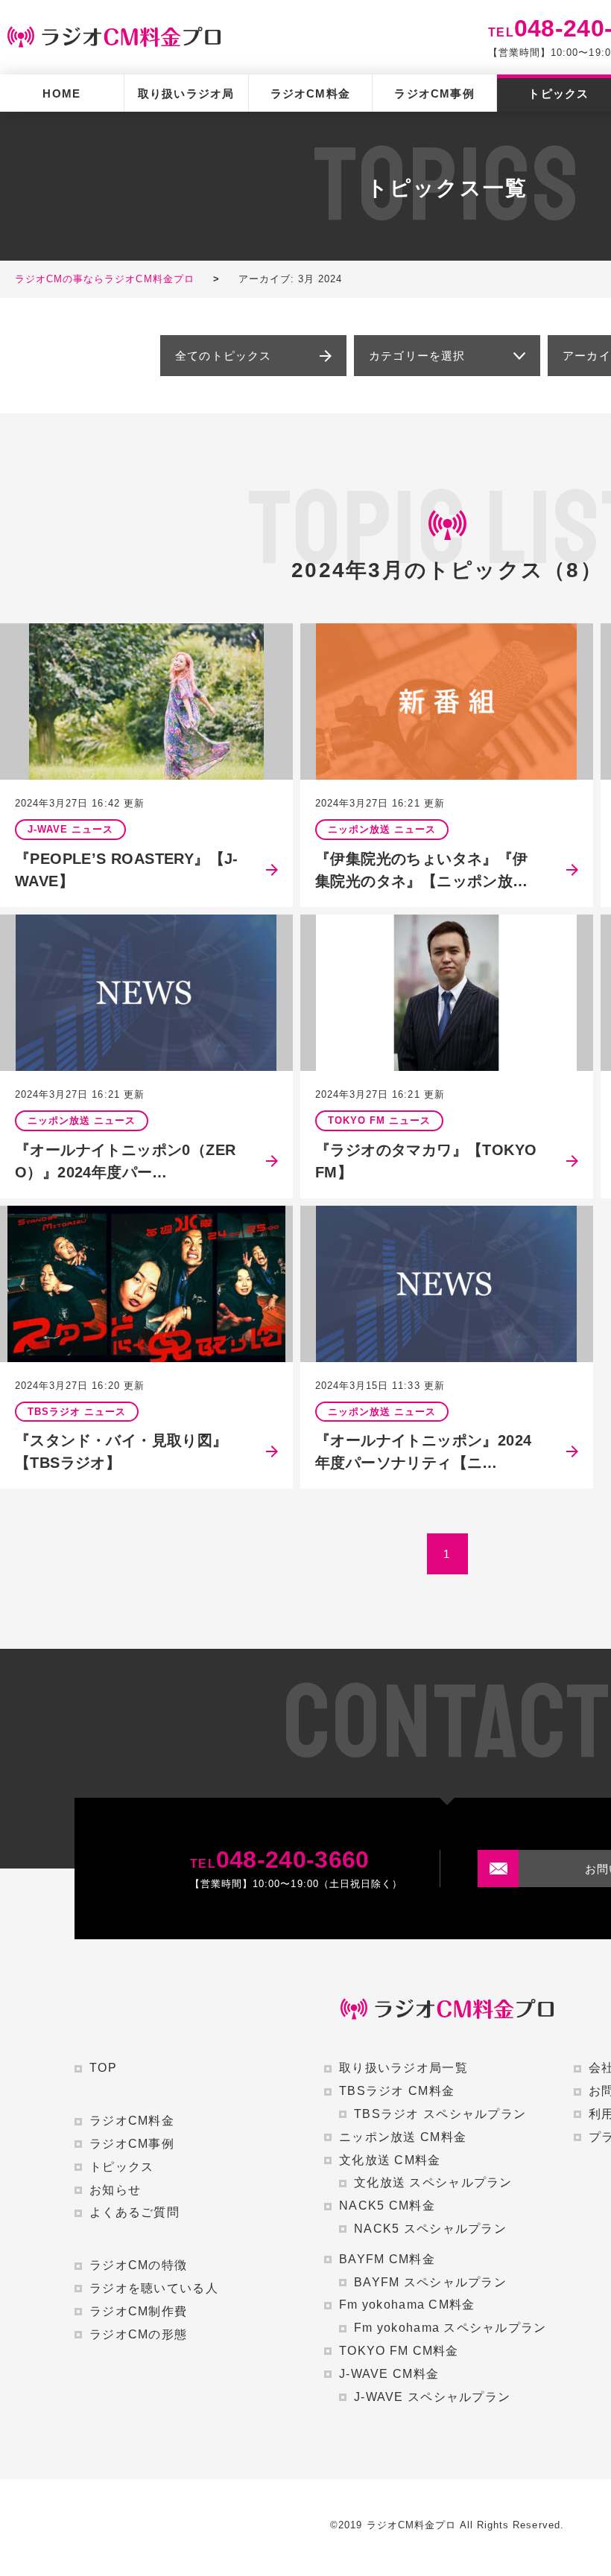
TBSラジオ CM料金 (397, 2091)
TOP (103, 2068)
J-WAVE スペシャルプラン (432, 2397)
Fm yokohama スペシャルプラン (450, 2328)
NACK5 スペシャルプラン (430, 2229)
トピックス (121, 2167)
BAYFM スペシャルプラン (430, 2282)
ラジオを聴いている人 (154, 2288)
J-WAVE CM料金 (389, 2374)
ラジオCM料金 (310, 93)
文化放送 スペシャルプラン (433, 2182)
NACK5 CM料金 (387, 2205)
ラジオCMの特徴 (138, 2265)
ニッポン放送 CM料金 (403, 2137)
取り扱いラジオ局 (186, 93)
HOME (61, 93)
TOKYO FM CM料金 (399, 2351)
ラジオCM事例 (434, 93)
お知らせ (115, 2190)
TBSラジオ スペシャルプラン (440, 2114)
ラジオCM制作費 (138, 2311)
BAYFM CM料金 (387, 2259)
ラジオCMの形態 (138, 2334)
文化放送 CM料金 (390, 2160)
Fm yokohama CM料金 (407, 2305)
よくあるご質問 (134, 2212)
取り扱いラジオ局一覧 (403, 2068)
